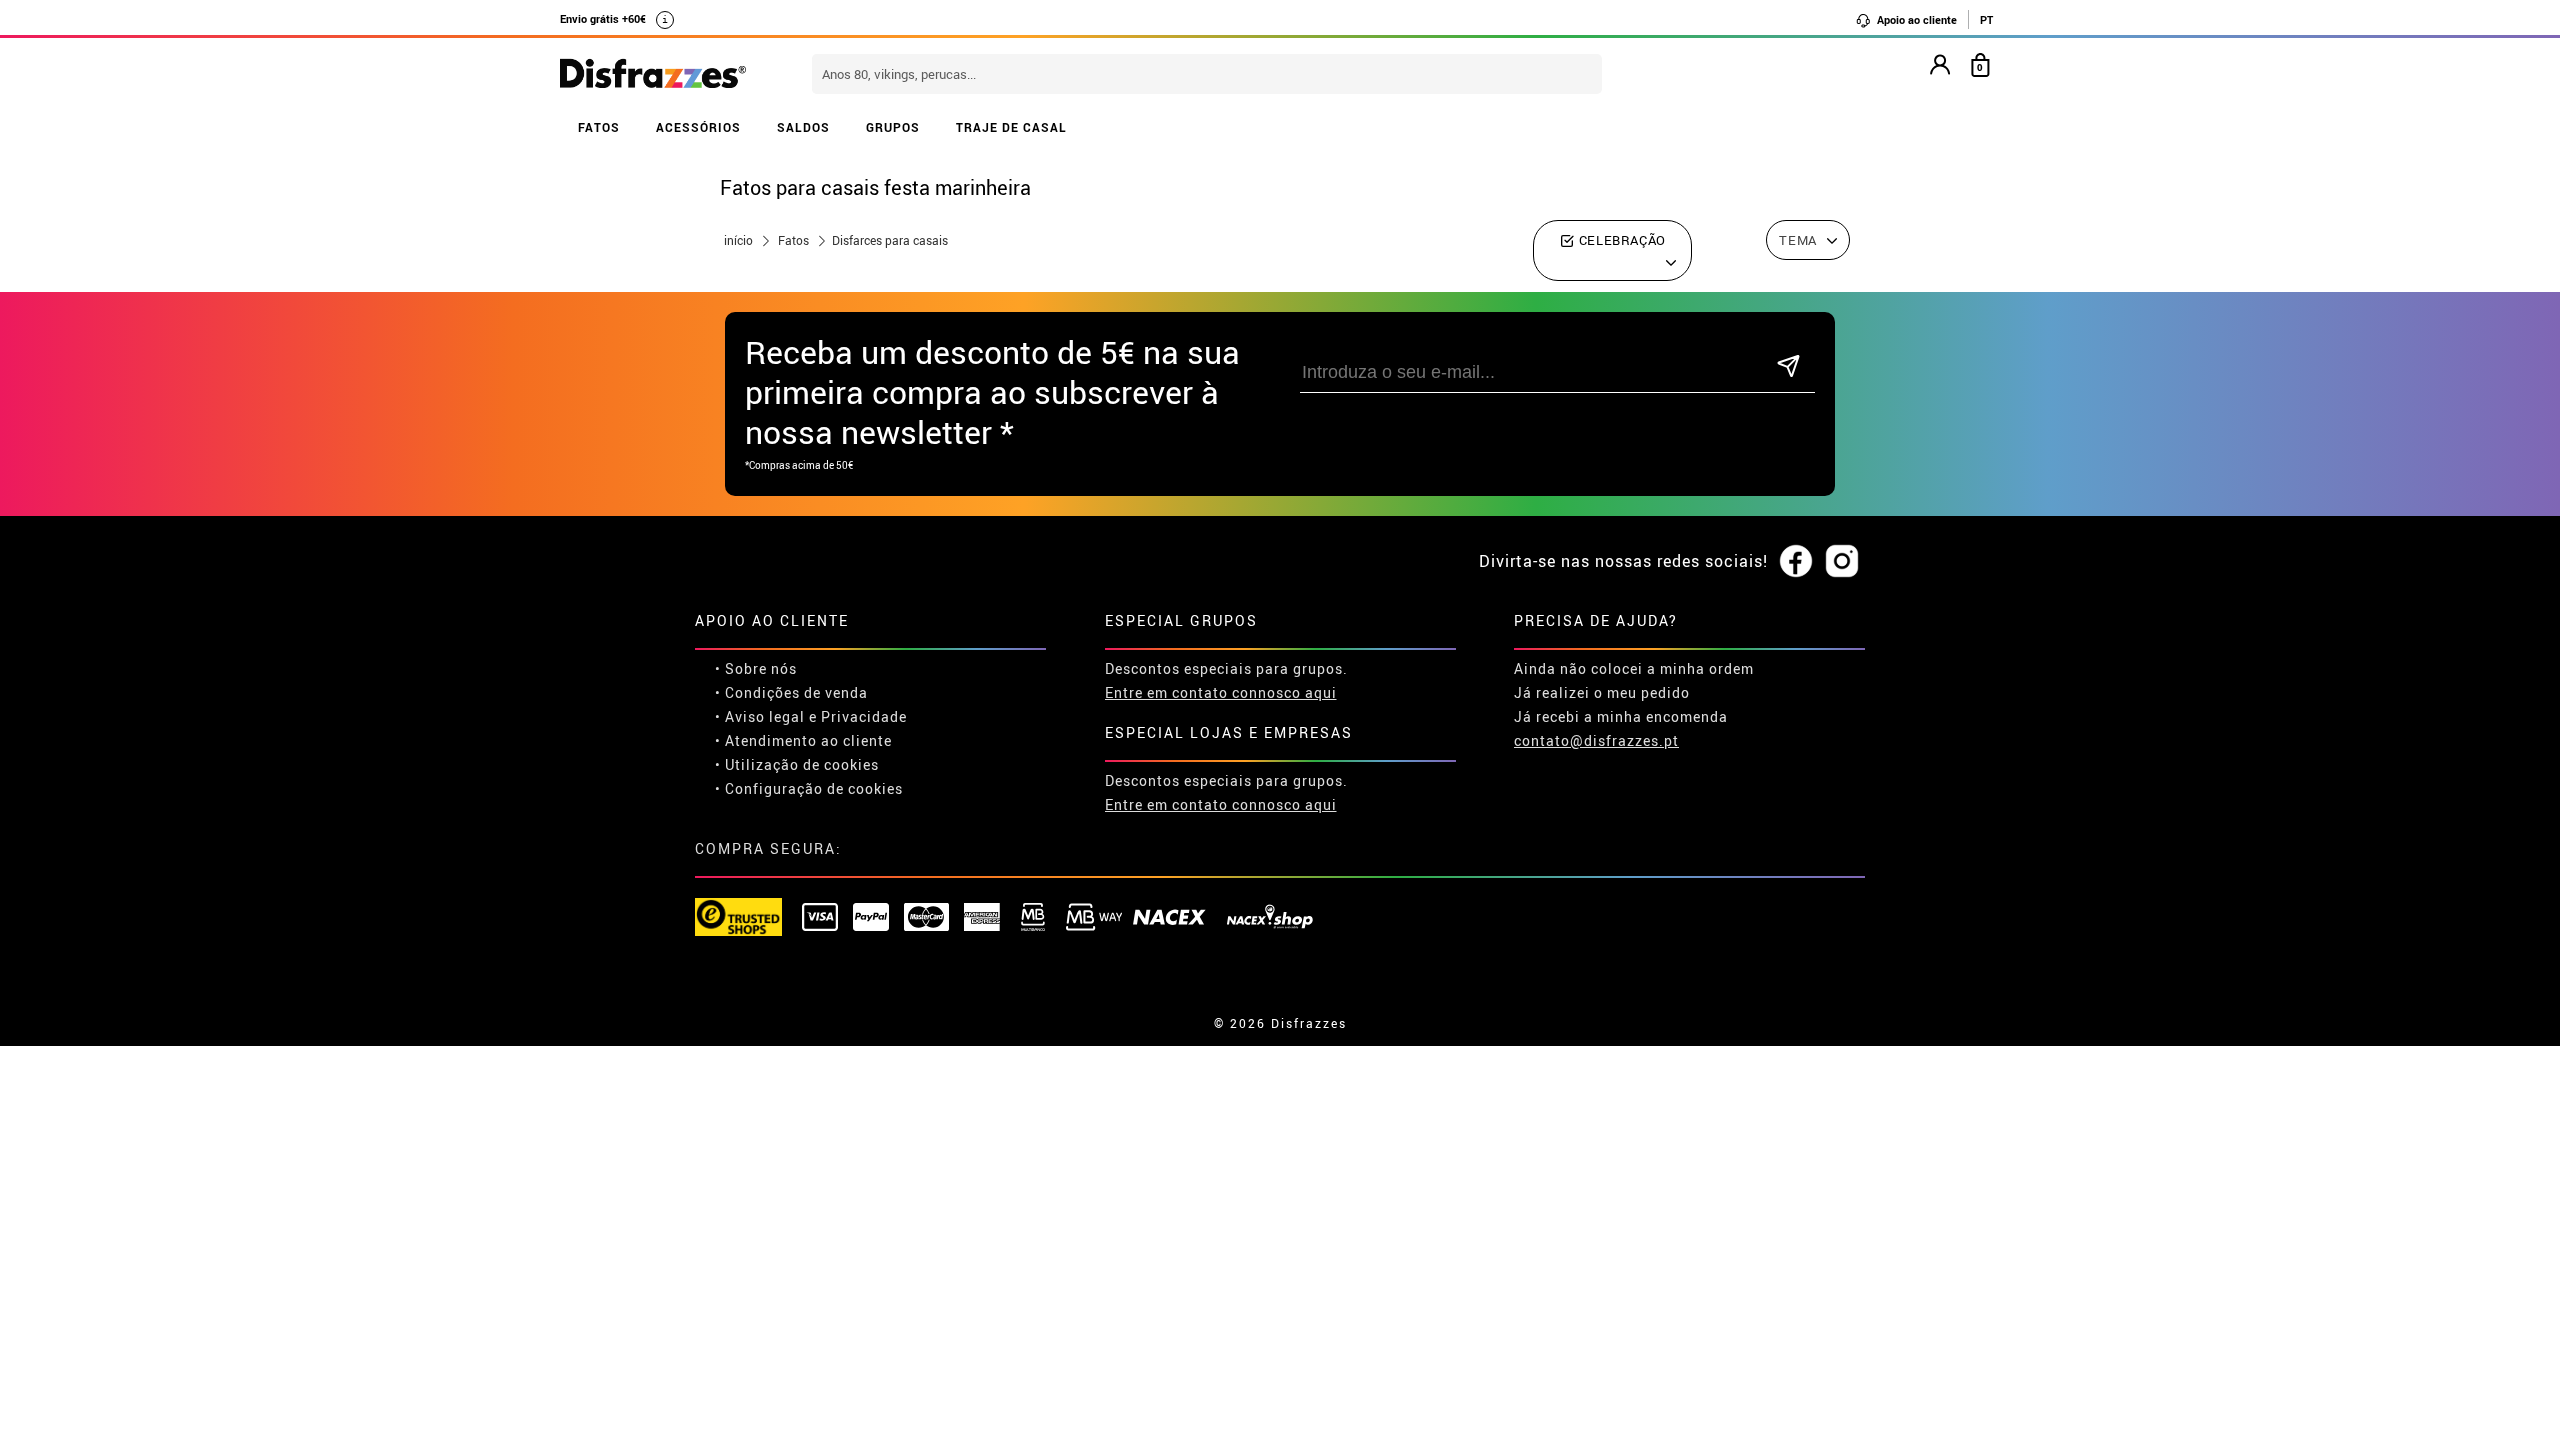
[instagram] (1842, 562)
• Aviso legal (760, 716)
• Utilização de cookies (797, 764)
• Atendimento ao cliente (803, 740)
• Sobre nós (756, 668)
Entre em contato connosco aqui (1221, 692)
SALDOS (803, 127)
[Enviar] (1788, 367)
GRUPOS (893, 127)
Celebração (1620, 240)
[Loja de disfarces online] (653, 75)
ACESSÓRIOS (698, 127)
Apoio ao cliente (1915, 19)
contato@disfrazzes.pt (1596, 740)
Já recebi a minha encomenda (1621, 716)
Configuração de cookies (814, 788)
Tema (1798, 240)
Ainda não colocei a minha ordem (1634, 668)
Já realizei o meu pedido (1602, 692)
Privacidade (864, 716)
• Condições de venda (791, 692)
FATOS (599, 127)
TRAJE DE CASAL (1011, 127)
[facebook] (1796, 562)
